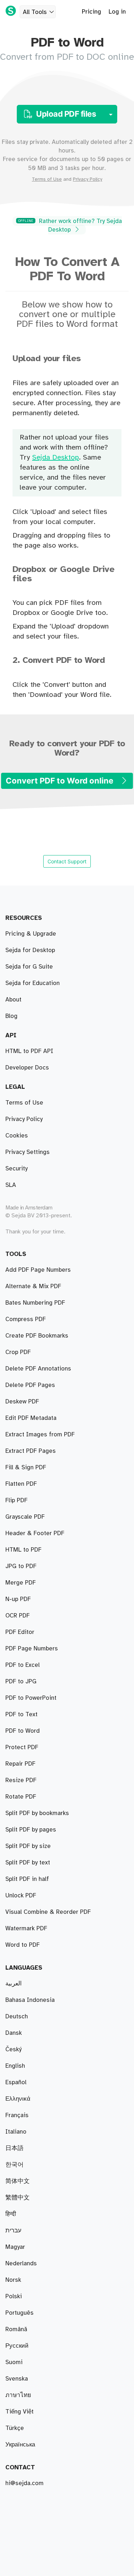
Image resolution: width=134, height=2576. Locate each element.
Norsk (13, 2280)
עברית (13, 2231)
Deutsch (17, 2017)
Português (19, 2313)
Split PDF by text (28, 1863)
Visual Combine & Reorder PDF (48, 1912)
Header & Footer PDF (35, 1533)
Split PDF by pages (31, 1830)
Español (16, 2082)
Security (16, 1169)
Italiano (16, 2132)
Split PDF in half (27, 1879)
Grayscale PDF (25, 1517)
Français (17, 2115)
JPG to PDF (21, 1566)
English (15, 2066)
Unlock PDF (21, 1896)
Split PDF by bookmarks (37, 1813)
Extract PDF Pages (31, 1451)
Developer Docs (27, 1068)
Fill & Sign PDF (26, 1468)
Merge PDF (21, 1583)
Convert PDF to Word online (60, 781)
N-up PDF (18, 1599)
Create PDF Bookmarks (37, 1336)
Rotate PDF (21, 1797)
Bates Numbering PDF (35, 1303)
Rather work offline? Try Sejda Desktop (70, 225)
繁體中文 (18, 2198)
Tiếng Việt (19, 2412)
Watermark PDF (26, 1929)
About (13, 1000)
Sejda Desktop (56, 458)
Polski (14, 2296)
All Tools (35, 12)
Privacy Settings (28, 1152)
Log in (117, 12)
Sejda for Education (33, 983)
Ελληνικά (18, 2099)
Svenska (17, 2379)
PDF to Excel (23, 1665)
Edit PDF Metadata (31, 1418)
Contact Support (67, 861)
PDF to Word (23, 1731)
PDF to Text (21, 1714)
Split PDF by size (28, 1846)
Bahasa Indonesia (30, 2000)
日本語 (14, 2148)
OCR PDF (18, 1616)
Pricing (91, 12)
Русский (17, 2346)
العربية (14, 1984)
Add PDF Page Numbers (38, 1270)
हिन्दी (11, 2214)
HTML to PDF (23, 1550)
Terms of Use (47, 179)
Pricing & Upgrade (31, 934)
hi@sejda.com (24, 2483)
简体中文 (18, 2181)
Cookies (17, 1136)
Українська (20, 2445)
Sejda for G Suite (29, 967)
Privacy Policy (88, 179)
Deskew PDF (22, 1402)
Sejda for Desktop (30, 950)
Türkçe (15, 2428)
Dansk (14, 2033)
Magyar (15, 2247)
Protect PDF (22, 1747)
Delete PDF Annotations (38, 1369)
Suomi (14, 2362)
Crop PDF (18, 1352)
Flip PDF (16, 1500)
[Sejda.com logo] (11, 11)
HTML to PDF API (29, 1051)
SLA (11, 1185)
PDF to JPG (21, 1682)
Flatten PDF (21, 1484)
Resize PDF (21, 1780)
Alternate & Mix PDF (33, 1286)
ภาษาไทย (18, 2395)
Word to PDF (23, 1945)
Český (13, 2049)
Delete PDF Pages (30, 1385)
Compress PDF (26, 1319)
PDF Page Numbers (32, 1649)
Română (16, 2329)
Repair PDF (20, 1764)
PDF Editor (20, 1632)
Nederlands (21, 2264)
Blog (11, 1016)
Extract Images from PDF (40, 1435)
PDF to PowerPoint (31, 1698)
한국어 (14, 2165)
